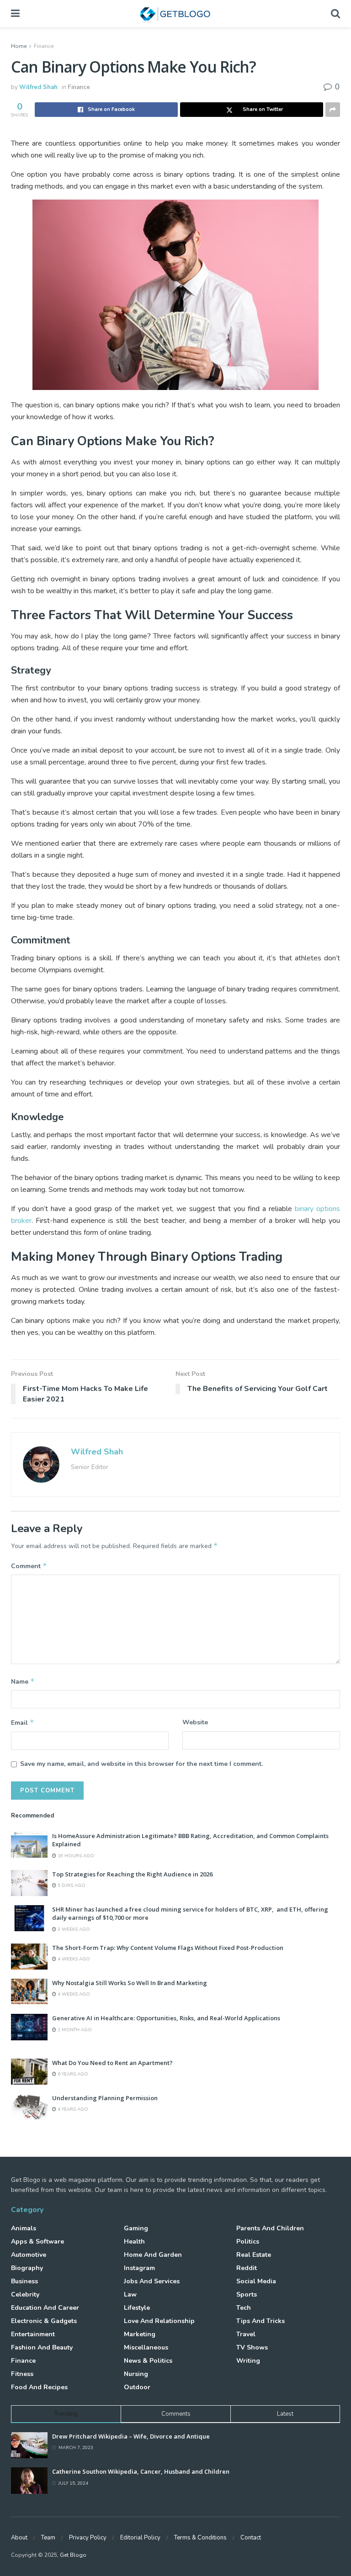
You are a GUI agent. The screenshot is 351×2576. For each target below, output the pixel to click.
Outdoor (137, 2387)
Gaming (136, 2228)
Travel (246, 2334)
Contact (251, 2538)
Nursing (136, 2374)
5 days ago (71, 1886)
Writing (248, 2361)
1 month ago (74, 2030)
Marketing (140, 2334)
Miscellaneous (146, 2347)
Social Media (256, 2281)
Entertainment (33, 2334)
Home (19, 46)
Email (23, 1723)
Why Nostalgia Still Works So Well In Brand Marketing (130, 1983)
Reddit (247, 2268)
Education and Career (45, 2308)
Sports (247, 2294)
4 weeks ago (73, 1959)
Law (130, 2294)
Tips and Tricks (261, 2321)
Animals (24, 2228)
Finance (44, 46)
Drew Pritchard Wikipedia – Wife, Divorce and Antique (131, 2436)
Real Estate (254, 2255)
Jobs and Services (152, 2281)
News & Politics (148, 2361)
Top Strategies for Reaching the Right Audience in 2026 (132, 1874)
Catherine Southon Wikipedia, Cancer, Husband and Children (141, 2471)
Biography (27, 2268)
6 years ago (72, 2074)
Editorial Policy (140, 2538)
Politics (248, 2241)
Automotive (29, 2255)
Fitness (22, 2374)
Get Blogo (73, 2555)
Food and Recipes (39, 2387)
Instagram (139, 2268)
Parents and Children (270, 2228)
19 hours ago (75, 1856)
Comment (29, 1566)
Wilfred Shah (38, 87)
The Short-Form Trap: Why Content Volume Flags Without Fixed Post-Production (168, 1948)
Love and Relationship (159, 2321)
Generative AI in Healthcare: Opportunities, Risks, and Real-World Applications (166, 2018)
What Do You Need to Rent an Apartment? (112, 2063)
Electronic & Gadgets (44, 2321)
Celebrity (25, 2294)
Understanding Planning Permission (105, 2098)
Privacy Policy (88, 2538)
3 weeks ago (73, 1929)
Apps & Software (37, 2241)
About (19, 2538)
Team (48, 2538)
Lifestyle (137, 2308)
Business (24, 2281)
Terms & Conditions (200, 2538)
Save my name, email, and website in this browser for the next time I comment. (141, 1764)
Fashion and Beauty (42, 2347)
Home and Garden (153, 2255)
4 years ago (72, 2109)
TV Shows (252, 2347)
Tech (244, 2308)
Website (195, 1722)
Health (134, 2241)
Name (23, 1681)
